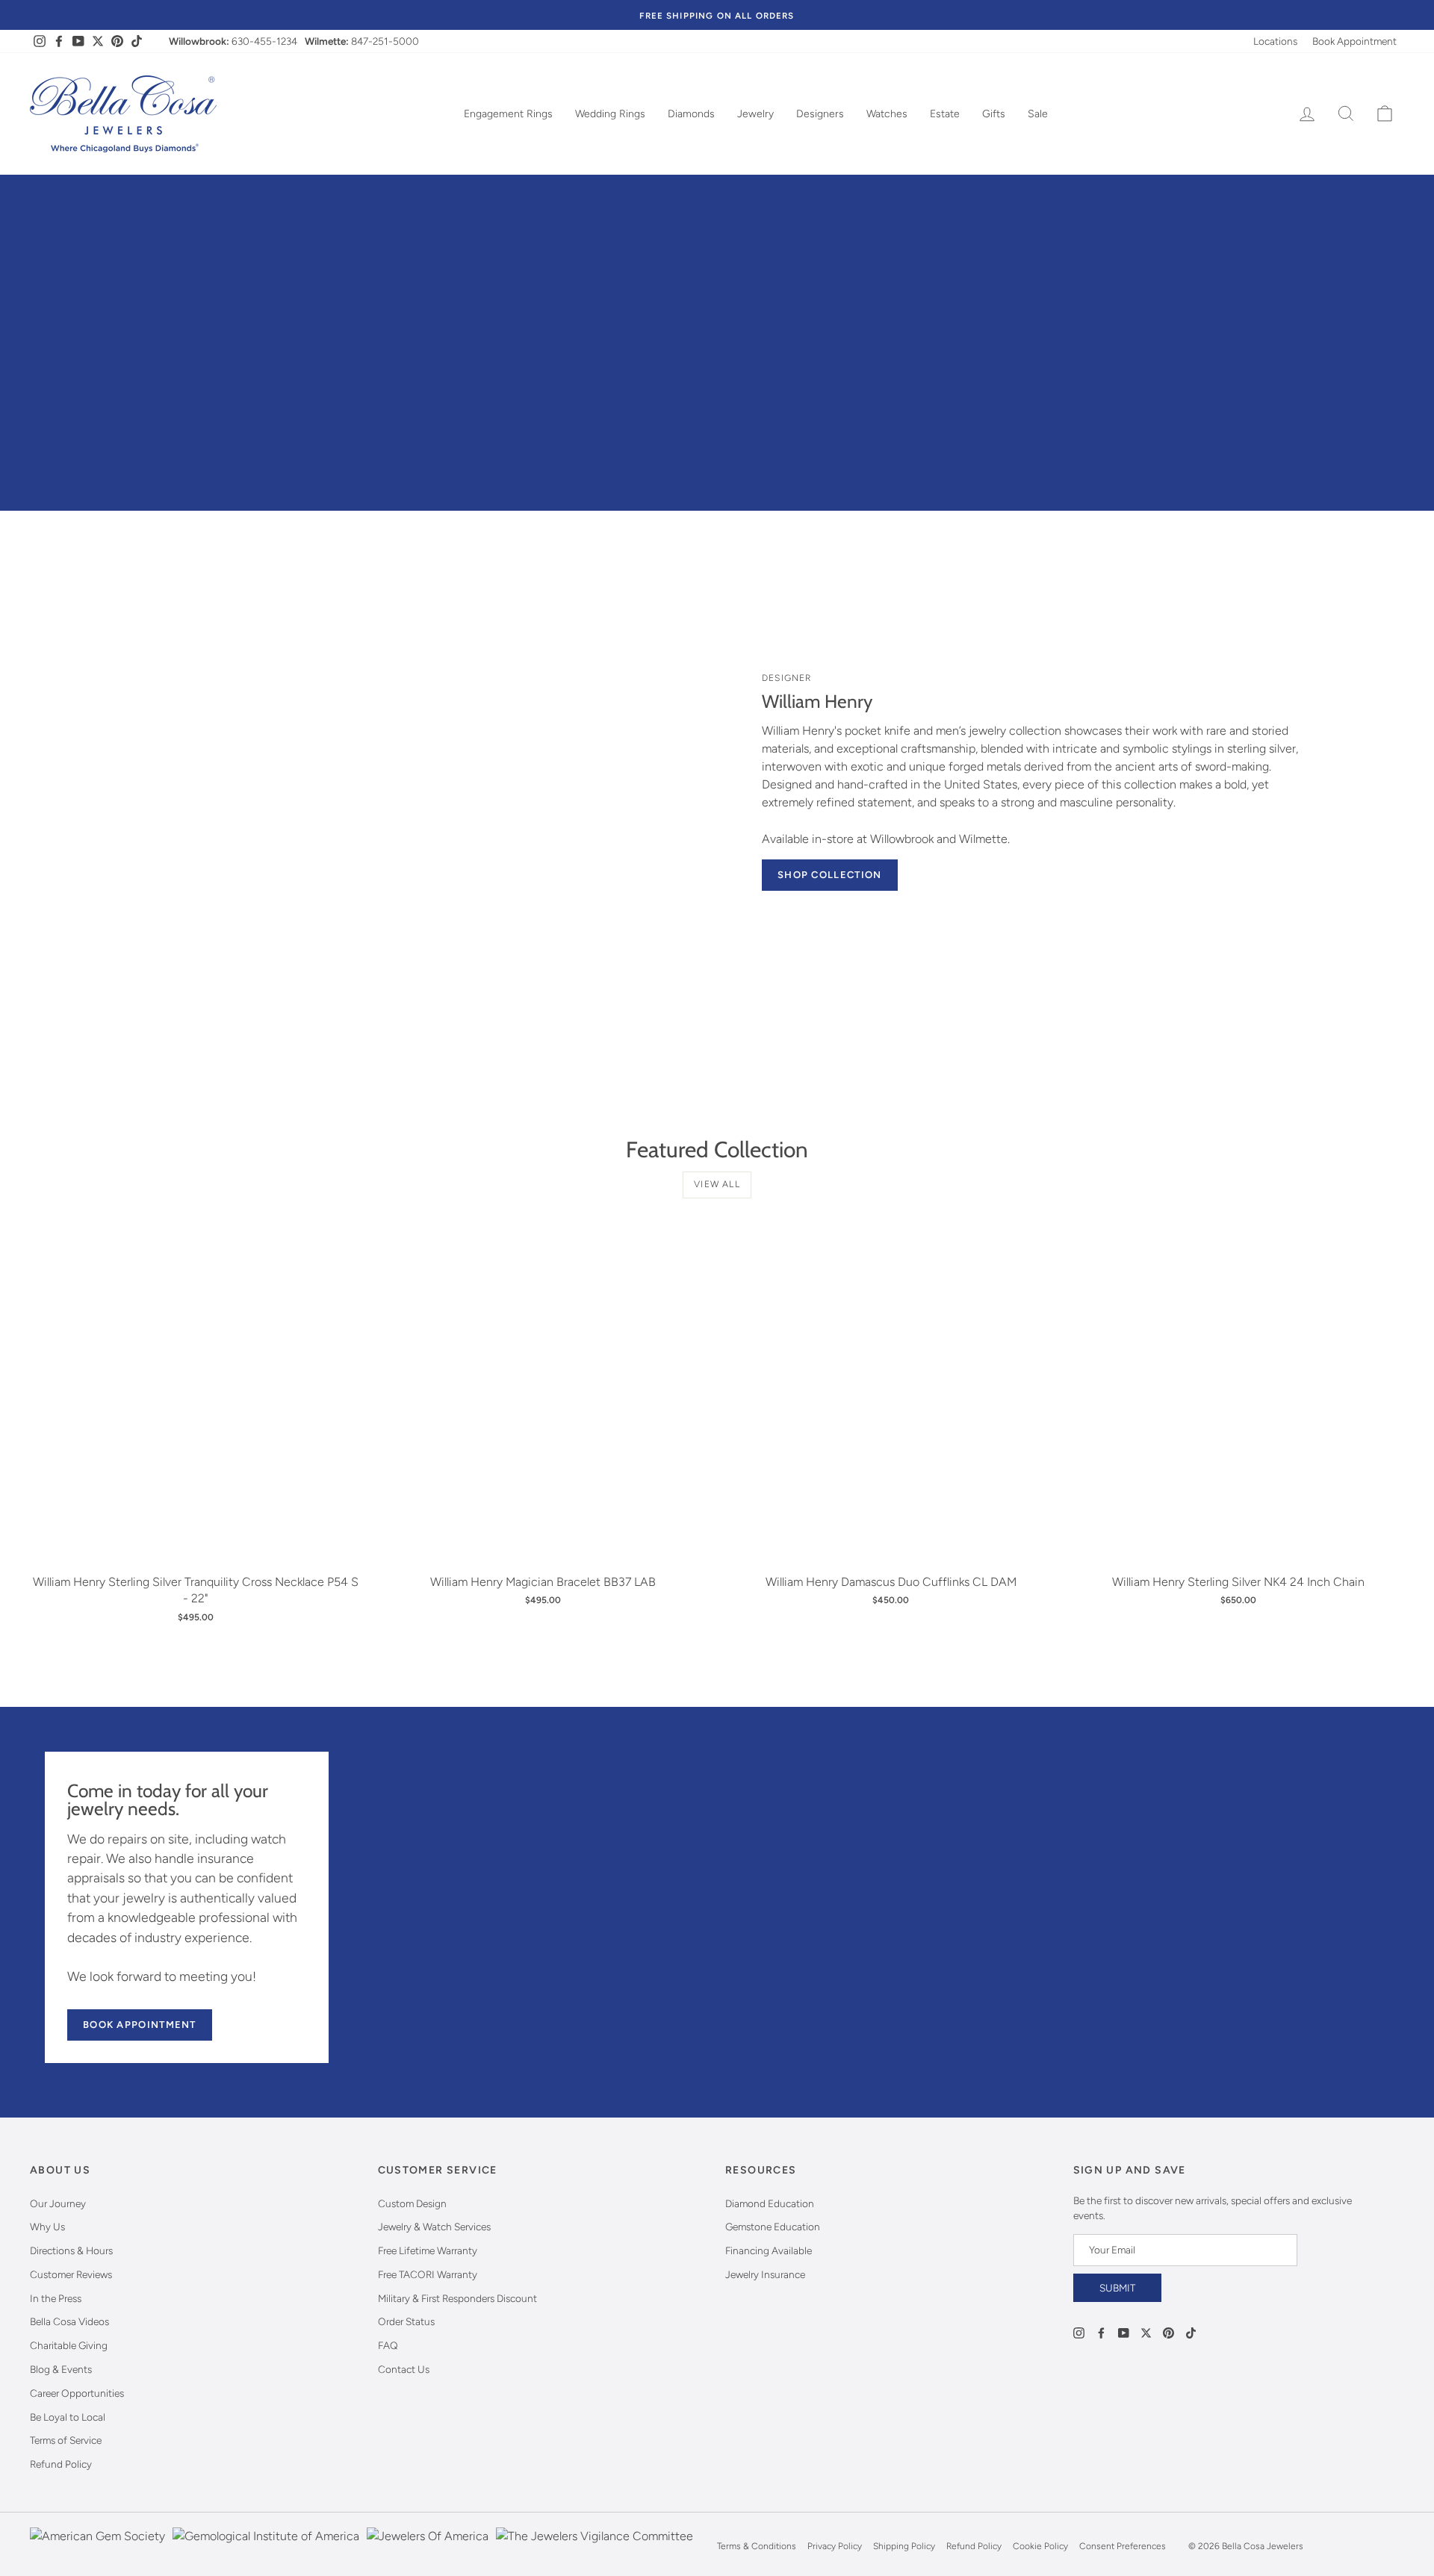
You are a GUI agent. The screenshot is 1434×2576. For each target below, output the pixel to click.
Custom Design (412, 2203)
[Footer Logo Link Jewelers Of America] (428, 2546)
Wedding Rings (610, 114)
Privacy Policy (835, 2546)
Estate (945, 114)
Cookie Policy (1040, 2546)
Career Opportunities (77, 2393)
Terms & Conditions (757, 2546)
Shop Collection (830, 875)
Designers (820, 114)
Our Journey (58, 2203)
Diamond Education (770, 2203)
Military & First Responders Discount (457, 2298)
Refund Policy (61, 2464)
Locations (1275, 41)
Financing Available (769, 2250)
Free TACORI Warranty (428, 2274)
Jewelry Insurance (765, 2274)
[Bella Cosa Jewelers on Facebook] (1101, 2332)
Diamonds (691, 114)
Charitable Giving (69, 2345)
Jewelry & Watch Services (434, 2227)
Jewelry (755, 114)
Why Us (47, 2227)
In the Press (56, 2298)
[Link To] (415, 776)
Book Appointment (1354, 41)
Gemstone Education (773, 2227)
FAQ (388, 2345)
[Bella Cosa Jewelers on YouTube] (1124, 2332)
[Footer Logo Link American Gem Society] (97, 2546)
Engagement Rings (508, 114)
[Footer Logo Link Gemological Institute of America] (266, 2546)
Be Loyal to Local (68, 2417)
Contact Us (404, 2369)
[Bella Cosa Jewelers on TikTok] (1191, 2332)
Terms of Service (66, 2440)
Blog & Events (61, 2369)
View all (717, 1184)
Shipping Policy (904, 2546)
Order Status (406, 2321)
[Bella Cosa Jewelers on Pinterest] (1168, 2332)
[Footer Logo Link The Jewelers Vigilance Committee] (595, 2546)
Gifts (994, 114)
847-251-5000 (385, 41)
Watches (887, 114)
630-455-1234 (264, 41)
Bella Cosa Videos (69, 2321)
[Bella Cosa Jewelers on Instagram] (1079, 2332)
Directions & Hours (71, 2250)
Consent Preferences (1123, 2546)
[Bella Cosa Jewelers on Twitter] (1146, 2332)
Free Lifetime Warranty (428, 2250)
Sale (1038, 114)
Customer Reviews (71, 2274)
